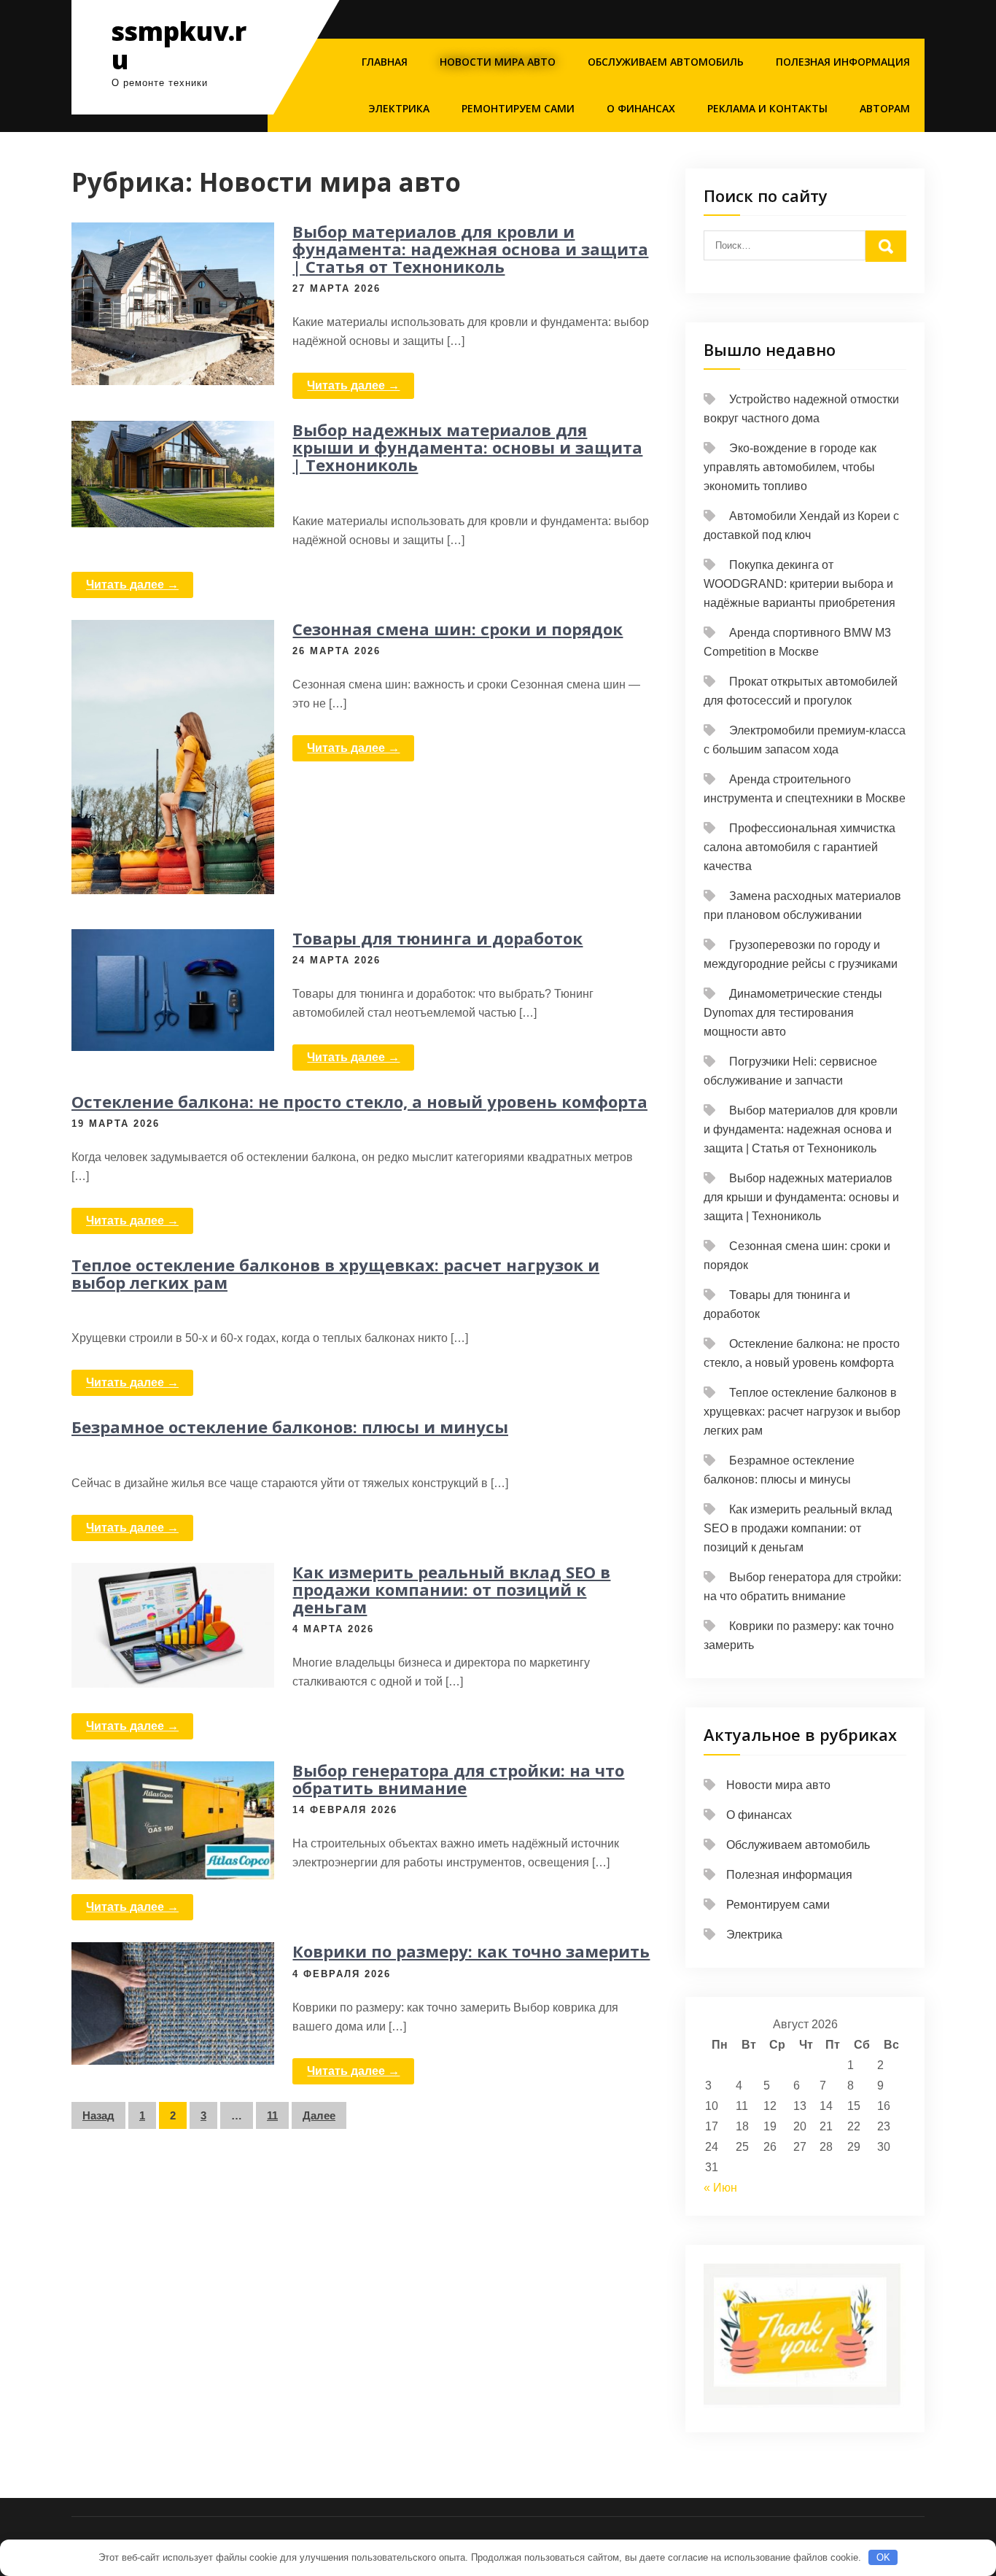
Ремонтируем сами (518, 108)
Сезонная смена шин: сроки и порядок (458, 629)
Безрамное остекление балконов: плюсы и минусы (290, 1427)
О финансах (641, 108)
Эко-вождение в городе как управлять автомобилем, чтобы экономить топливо (790, 467)
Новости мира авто (498, 62)
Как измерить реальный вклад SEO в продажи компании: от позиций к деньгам (451, 1589)
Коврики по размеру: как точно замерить (471, 1951)
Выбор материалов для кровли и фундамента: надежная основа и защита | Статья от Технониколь (470, 249)
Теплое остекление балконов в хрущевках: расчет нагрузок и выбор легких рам (335, 1273)
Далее (319, 2115)
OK (883, 2557)
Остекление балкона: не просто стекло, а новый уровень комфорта (359, 1101)
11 (272, 2115)
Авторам (885, 108)
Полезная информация (843, 62)
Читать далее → (353, 385)
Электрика (399, 108)
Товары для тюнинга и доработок (437, 938)
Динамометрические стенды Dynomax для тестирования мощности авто (793, 1013)
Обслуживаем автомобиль (666, 62)
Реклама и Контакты (767, 108)
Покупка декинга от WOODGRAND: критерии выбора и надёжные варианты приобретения (799, 584)
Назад (98, 2115)
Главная (385, 62)
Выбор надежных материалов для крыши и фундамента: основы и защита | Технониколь (467, 447)
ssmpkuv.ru (179, 45)
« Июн (720, 2188)
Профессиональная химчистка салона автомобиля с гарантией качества (799, 847)
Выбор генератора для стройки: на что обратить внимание (458, 1779)
